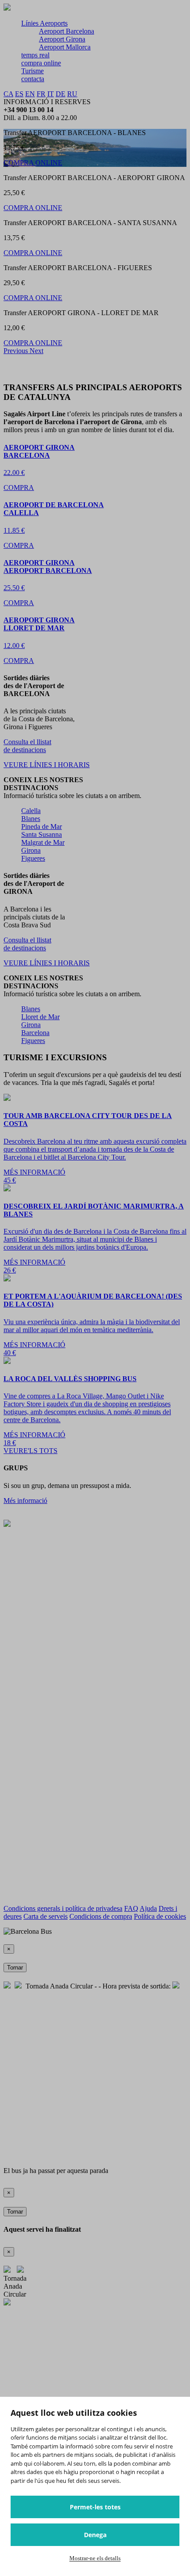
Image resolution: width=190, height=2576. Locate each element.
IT (51, 94)
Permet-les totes (95, 2507)
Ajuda (148, 1908)
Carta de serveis (46, 1916)
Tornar (15, 1968)
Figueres (33, 858)
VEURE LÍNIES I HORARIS (47, 765)
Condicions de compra (101, 1916)
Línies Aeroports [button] (44, 23)
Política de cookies (160, 1916)
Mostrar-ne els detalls (95, 2558)
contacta (33, 79)
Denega (95, 2535)
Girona (31, 850)
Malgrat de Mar (43, 842)
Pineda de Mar (42, 827)
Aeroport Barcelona (66, 31)
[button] (17, 351)
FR (41, 94)
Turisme (32, 71)
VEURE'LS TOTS (30, 1451)
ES (19, 94)
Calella (31, 811)
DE (61, 94)
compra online (41, 63)
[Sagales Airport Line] (7, 8)
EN (30, 94)
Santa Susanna (42, 834)
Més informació (25, 1501)
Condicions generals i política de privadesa (63, 1908)
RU (72, 94)
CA (8, 94)
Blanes (31, 819)
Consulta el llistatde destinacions (27, 746)
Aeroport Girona (62, 39)
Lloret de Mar (40, 1017)
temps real (35, 55)
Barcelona (35, 1033)
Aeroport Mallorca (65, 47)
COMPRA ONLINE (33, 163)
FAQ (131, 1908)
